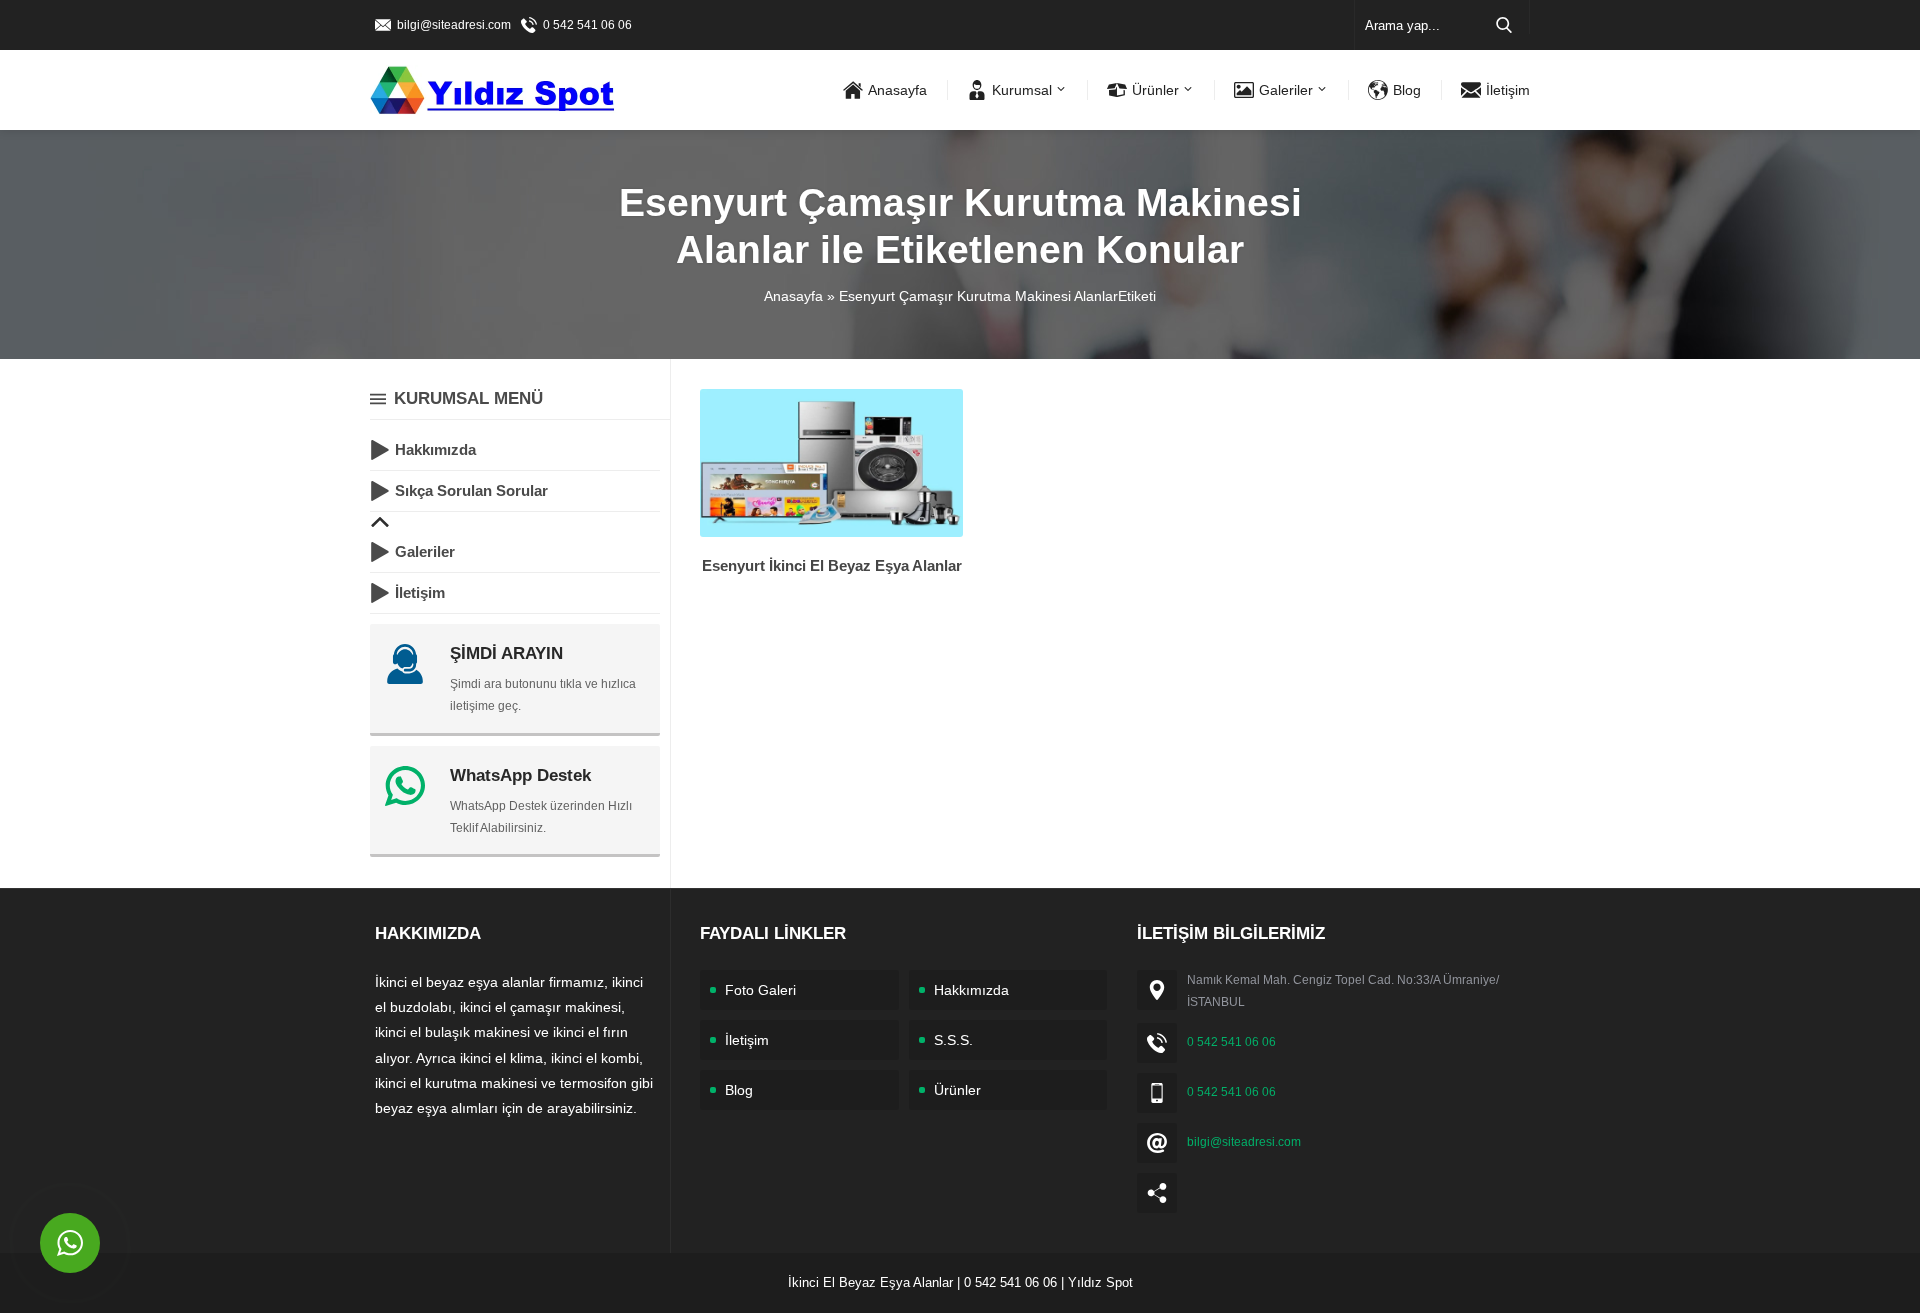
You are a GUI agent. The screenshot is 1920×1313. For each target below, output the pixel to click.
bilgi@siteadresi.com (454, 25)
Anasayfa (793, 296)
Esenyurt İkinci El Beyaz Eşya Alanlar (832, 565)
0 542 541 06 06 (587, 25)
